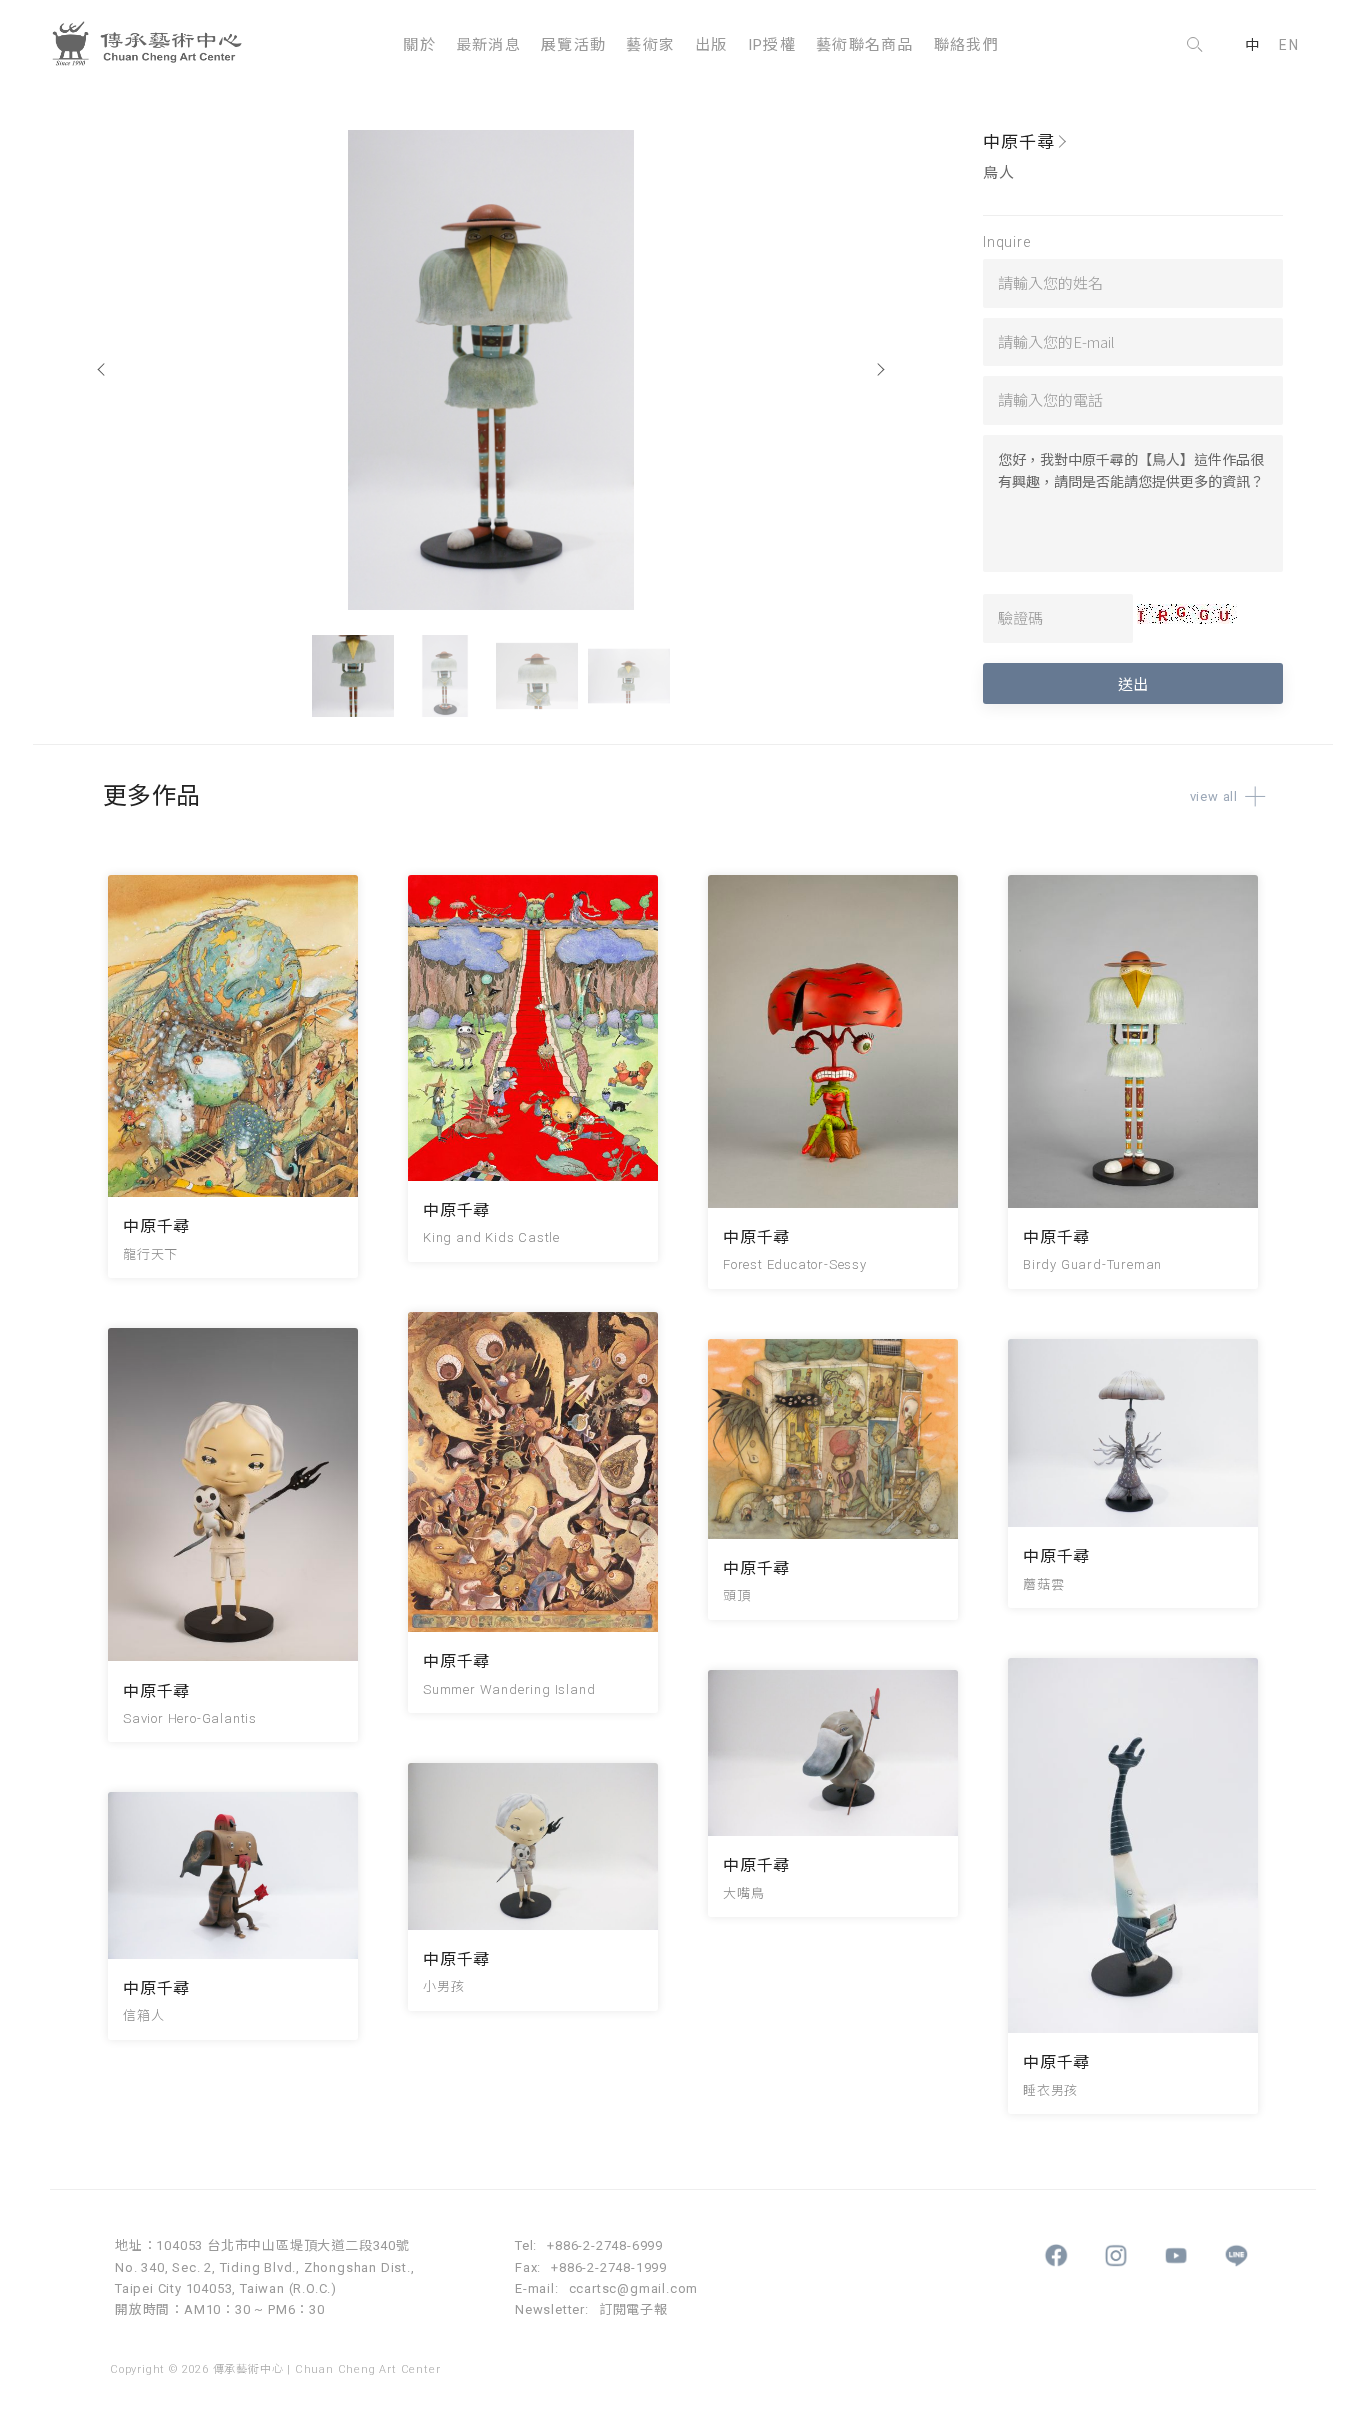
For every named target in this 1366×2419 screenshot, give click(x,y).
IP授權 (772, 45)
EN (1289, 45)
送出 (1133, 683)
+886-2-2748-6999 (605, 2245)
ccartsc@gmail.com (634, 2288)
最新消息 (488, 45)
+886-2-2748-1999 (609, 2267)
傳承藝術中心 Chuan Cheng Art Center (155, 45)
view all (1214, 796)
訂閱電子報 (633, 2309)
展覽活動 (573, 45)
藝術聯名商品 (865, 45)
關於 (419, 45)
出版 (711, 45)
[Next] (879, 370)
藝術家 (650, 45)
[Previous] (102, 370)
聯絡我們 (966, 45)
